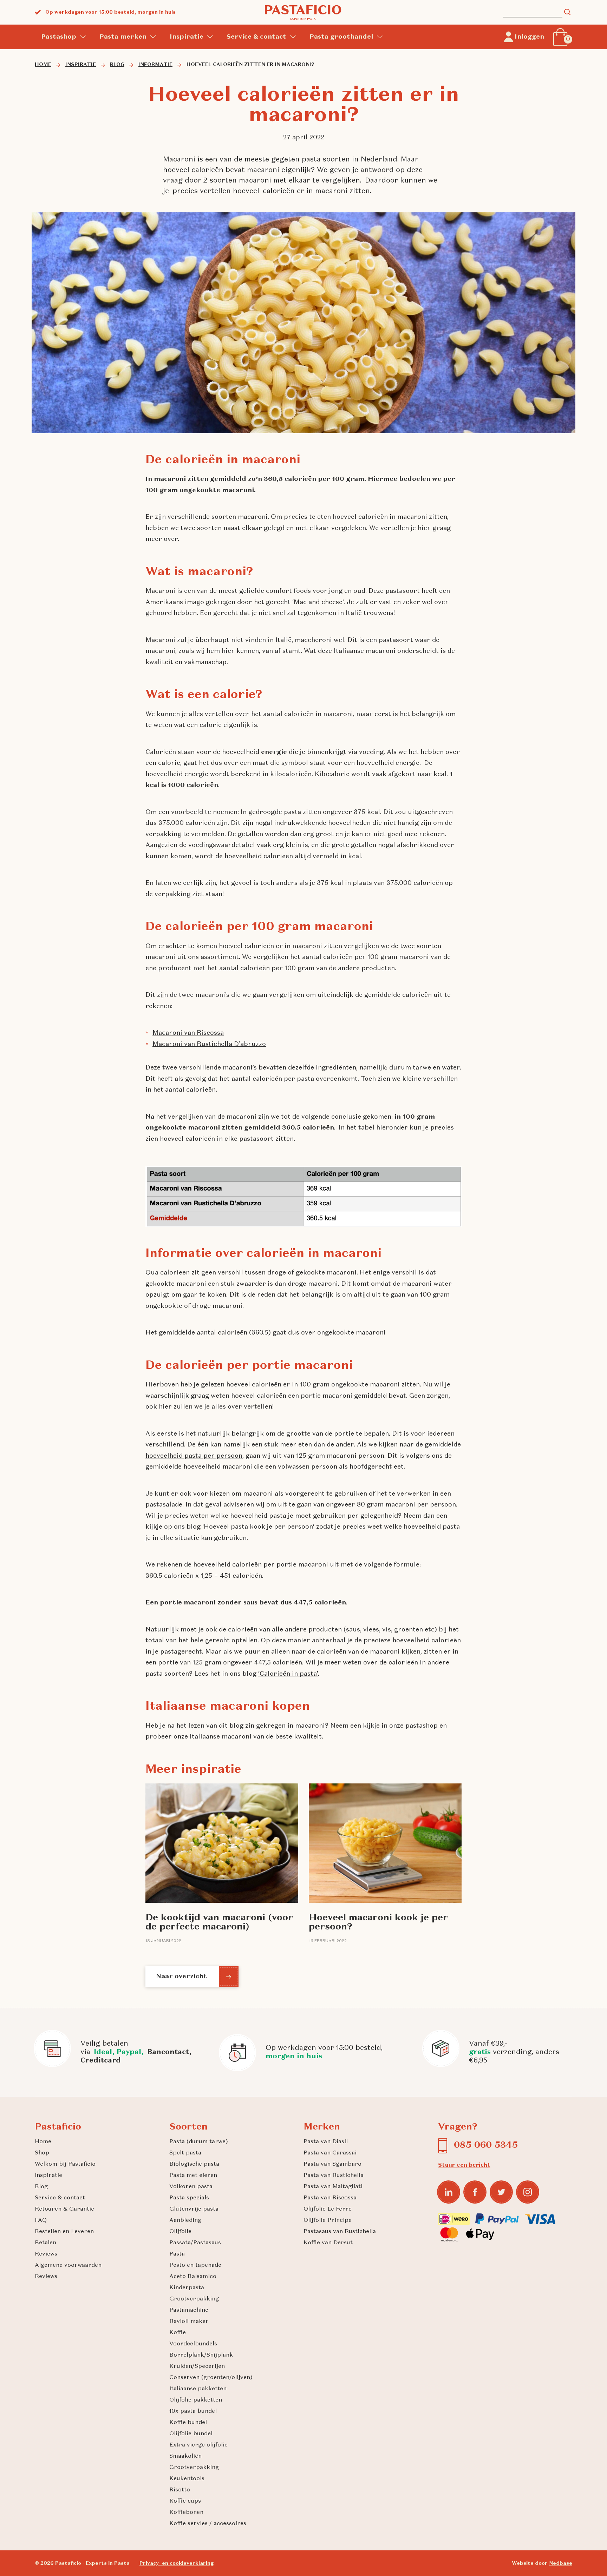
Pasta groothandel (341, 37)
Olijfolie (180, 2232)
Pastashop (59, 37)
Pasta (177, 2254)
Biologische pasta (194, 2164)
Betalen (45, 2243)
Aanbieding (185, 2220)
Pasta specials (189, 2198)
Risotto (180, 2490)
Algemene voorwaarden (68, 2265)
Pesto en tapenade (195, 2265)
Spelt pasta (185, 2153)
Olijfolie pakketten (196, 2400)
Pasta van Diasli (326, 2142)
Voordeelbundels (193, 2344)
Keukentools (187, 2479)
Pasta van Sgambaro (332, 2164)
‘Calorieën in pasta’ (288, 1674)
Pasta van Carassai (330, 2153)
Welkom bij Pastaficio (65, 2164)
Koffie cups (185, 2501)
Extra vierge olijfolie (198, 2445)
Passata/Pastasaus (195, 2243)
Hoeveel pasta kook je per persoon (258, 1527)
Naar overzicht (181, 1976)
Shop (42, 2153)
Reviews (46, 2254)
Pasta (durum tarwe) (199, 2142)
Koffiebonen (186, 2512)
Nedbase (561, 2563)
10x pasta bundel (193, 2411)
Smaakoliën (185, 2456)
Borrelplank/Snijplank (201, 2355)
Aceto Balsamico (193, 2277)
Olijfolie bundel (191, 2434)
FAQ (41, 2220)
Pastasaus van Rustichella (340, 2232)
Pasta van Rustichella (334, 2176)
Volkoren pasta (191, 2187)
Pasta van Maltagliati (333, 2187)
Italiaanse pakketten (198, 2389)
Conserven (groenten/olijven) (211, 2378)
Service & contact (256, 37)
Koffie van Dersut (328, 2243)
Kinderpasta (187, 2288)
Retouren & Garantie (64, 2209)
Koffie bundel (188, 2423)
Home (43, 2142)
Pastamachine (189, 2310)
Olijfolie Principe (328, 2220)
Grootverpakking (194, 2299)
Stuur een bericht (464, 2165)
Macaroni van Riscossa (188, 1033)
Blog (41, 2187)
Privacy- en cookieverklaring (177, 2563)
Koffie (178, 2333)
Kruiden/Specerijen (197, 2366)
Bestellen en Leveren (64, 2232)
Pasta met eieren (193, 2176)
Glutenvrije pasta (194, 2209)
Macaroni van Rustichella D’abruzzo (209, 1044)
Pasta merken (123, 37)
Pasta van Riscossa (330, 2198)
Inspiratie (187, 37)
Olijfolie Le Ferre (328, 2209)
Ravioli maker (189, 2322)
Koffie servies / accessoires (208, 2524)
